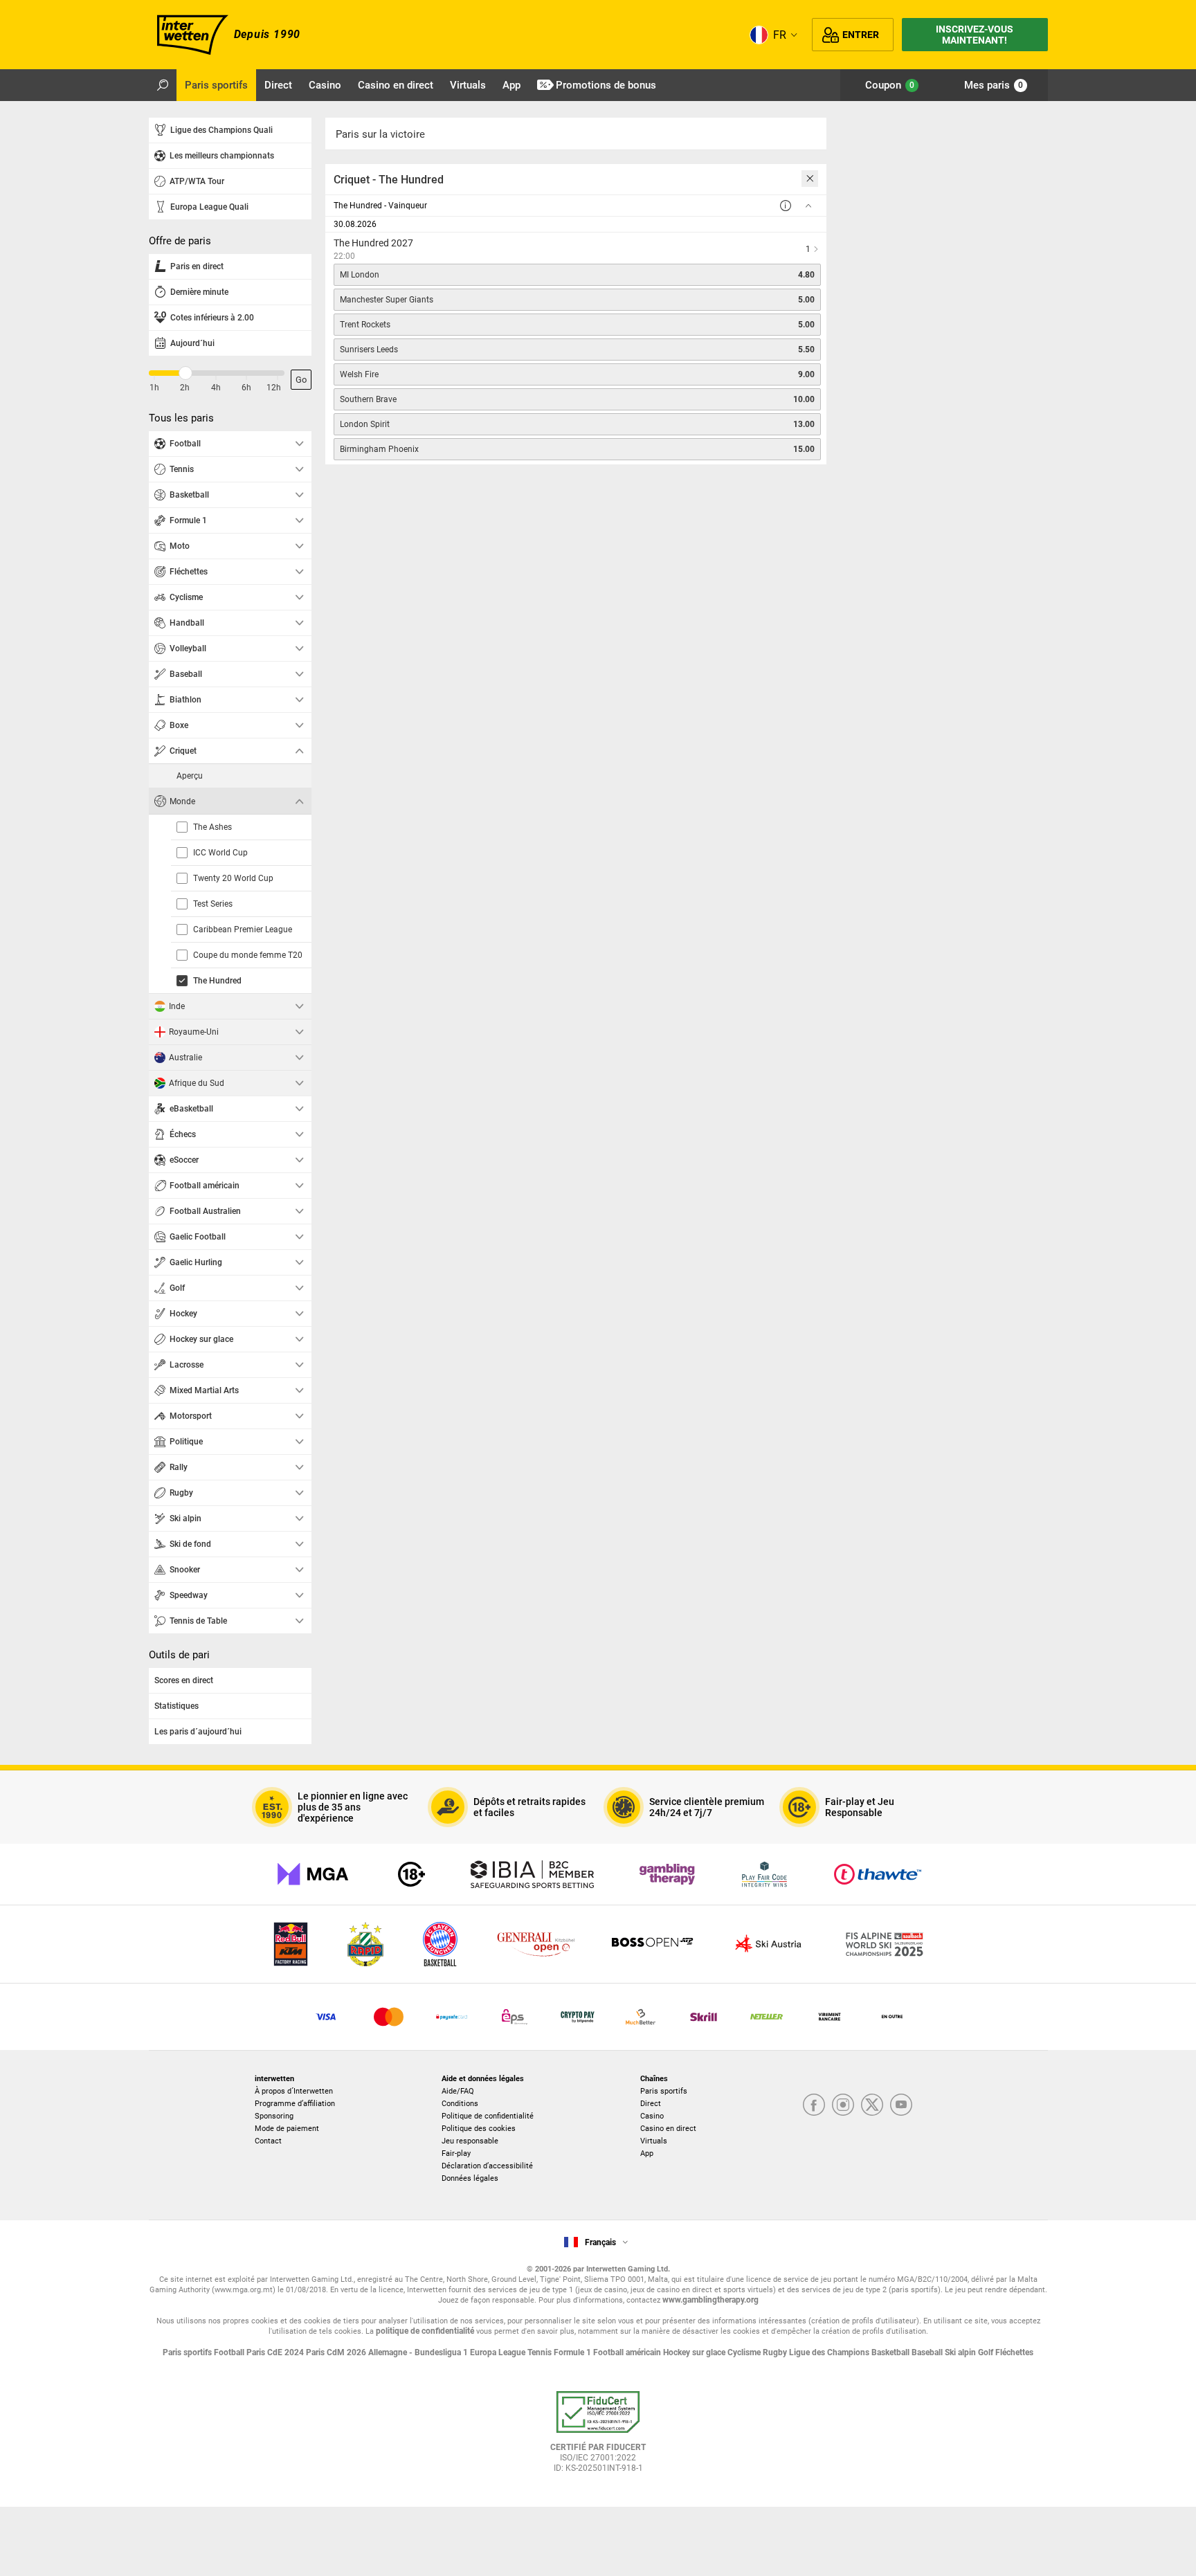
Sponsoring (274, 2116)
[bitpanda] (578, 2017)
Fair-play (456, 2153)
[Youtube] (901, 2106)
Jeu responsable (470, 2141)
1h (154, 388)
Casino (652, 2116)
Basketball (891, 2352)
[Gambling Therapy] (667, 1874)
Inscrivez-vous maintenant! (975, 35)
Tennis (541, 2352)
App (647, 2153)
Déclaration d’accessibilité (487, 2166)
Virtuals (654, 2141)
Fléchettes (1014, 2352)
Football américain (628, 2352)
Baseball (928, 2352)
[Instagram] (843, 2106)
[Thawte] (878, 1874)
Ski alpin (961, 2352)
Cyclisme (745, 2352)
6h (246, 388)
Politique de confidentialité (488, 2116)
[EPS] (515, 2017)
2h (185, 388)
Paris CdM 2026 (337, 2352)
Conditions (460, 2104)
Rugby (776, 2352)
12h (274, 388)
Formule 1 (573, 2352)
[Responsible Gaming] (411, 1874)
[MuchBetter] (641, 2017)
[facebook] (814, 2106)
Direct (651, 2104)
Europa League (499, 2352)
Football (230, 2352)
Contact (268, 2141)
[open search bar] (163, 85)
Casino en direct (668, 2129)
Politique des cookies (479, 2129)
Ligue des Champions (830, 2352)
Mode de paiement (287, 2129)
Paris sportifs (664, 2091)
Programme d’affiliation (295, 2104)
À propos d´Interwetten (294, 2091)
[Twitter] (872, 2106)
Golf (987, 2352)
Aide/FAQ (458, 2091)
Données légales (470, 2178)
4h (216, 388)
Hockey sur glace (695, 2352)
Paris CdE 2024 (276, 2352)
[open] (598, 2437)
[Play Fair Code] (764, 1874)
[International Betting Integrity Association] (532, 1874)
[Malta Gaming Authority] (313, 1874)
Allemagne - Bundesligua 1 (419, 2352)
